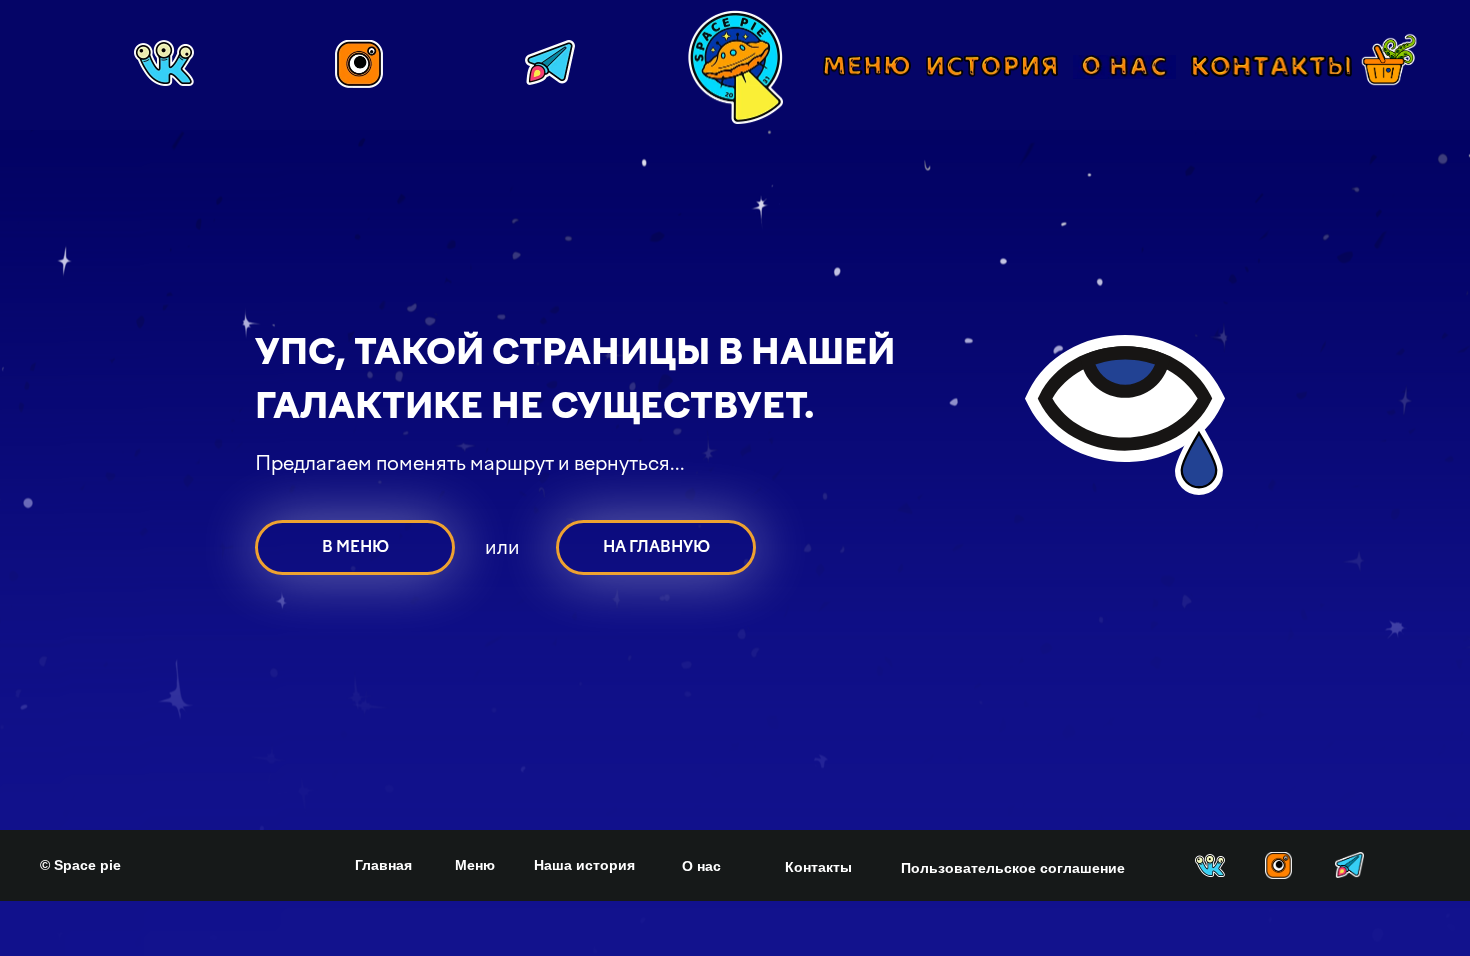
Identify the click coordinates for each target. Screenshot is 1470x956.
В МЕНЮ (355, 547)
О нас (701, 866)
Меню (475, 865)
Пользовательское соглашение (1013, 868)
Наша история (584, 865)
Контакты (818, 867)
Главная (383, 865)
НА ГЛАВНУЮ (656, 547)
